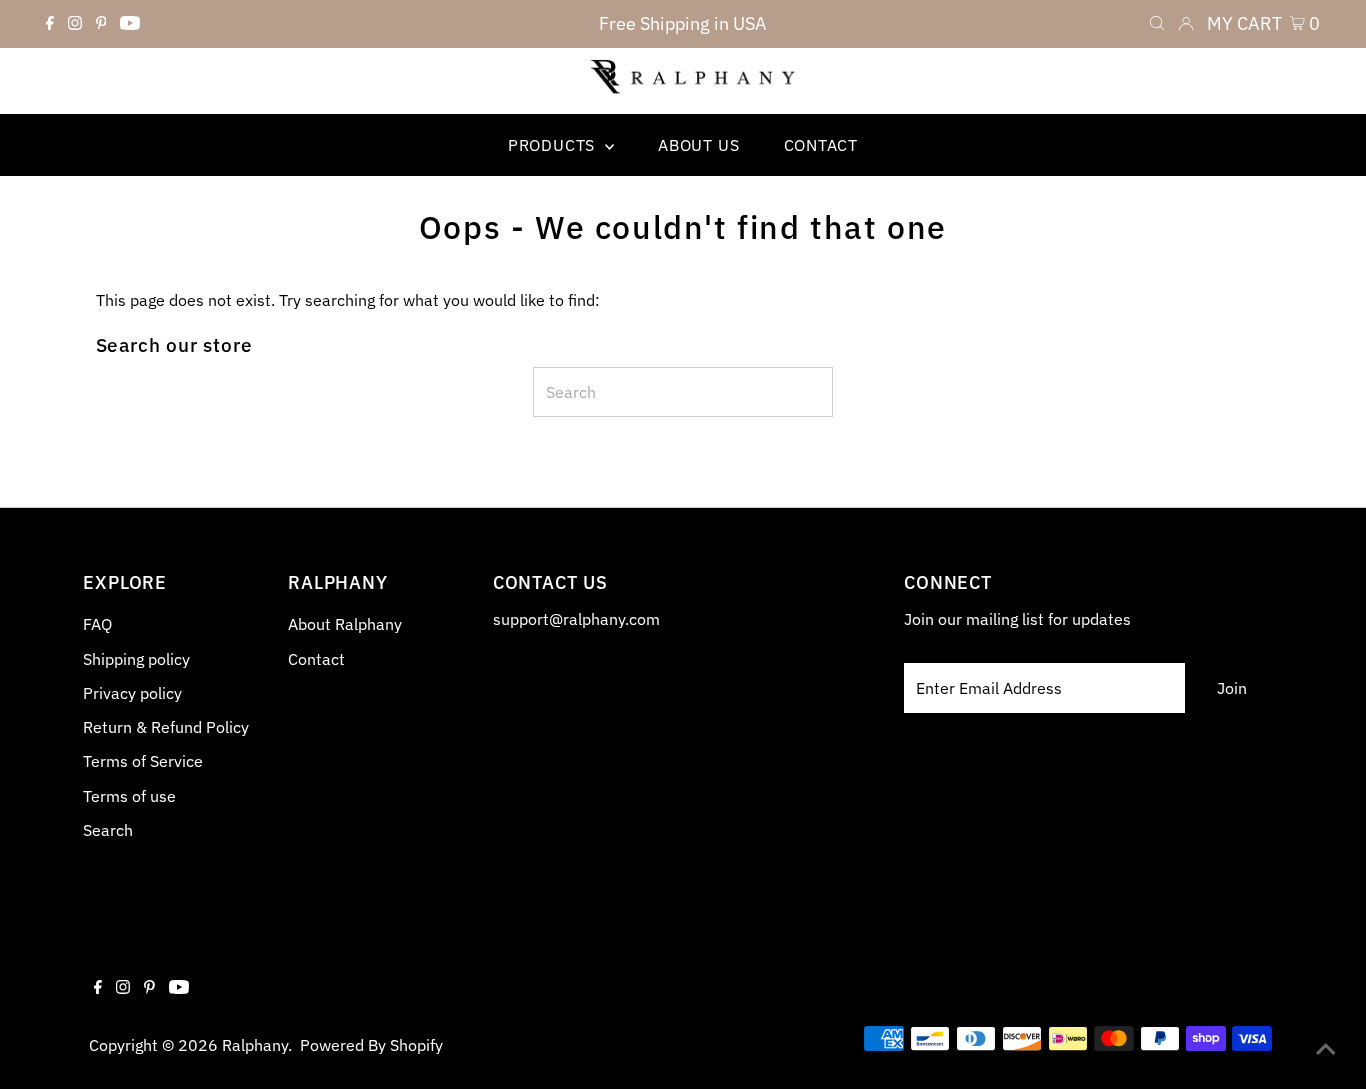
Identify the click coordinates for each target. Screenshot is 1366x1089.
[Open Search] (1157, 24)
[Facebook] (50, 24)
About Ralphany (345, 624)
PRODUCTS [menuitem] (554, 145)
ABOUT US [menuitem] (698, 145)
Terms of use (129, 796)
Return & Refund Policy (166, 727)
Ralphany (255, 1045)
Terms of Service (143, 761)
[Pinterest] (101, 24)
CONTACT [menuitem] (821, 145)
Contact (316, 659)
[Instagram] (75, 24)
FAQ (97, 624)
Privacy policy (132, 693)
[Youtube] (130, 24)
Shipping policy (136, 659)
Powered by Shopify (371, 1045)
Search (108, 830)
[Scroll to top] (1326, 1049)
